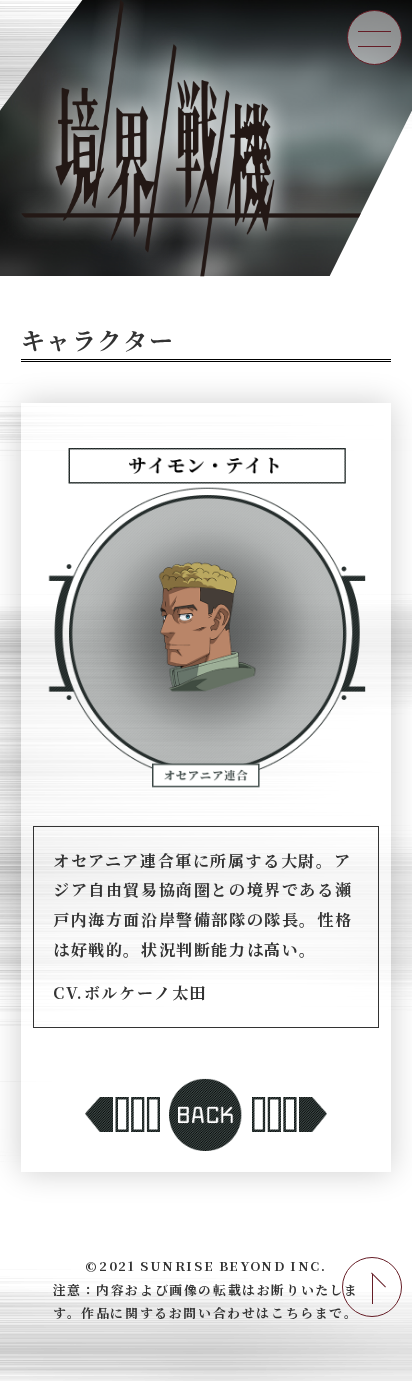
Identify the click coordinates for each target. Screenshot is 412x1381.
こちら (293, 1313)
